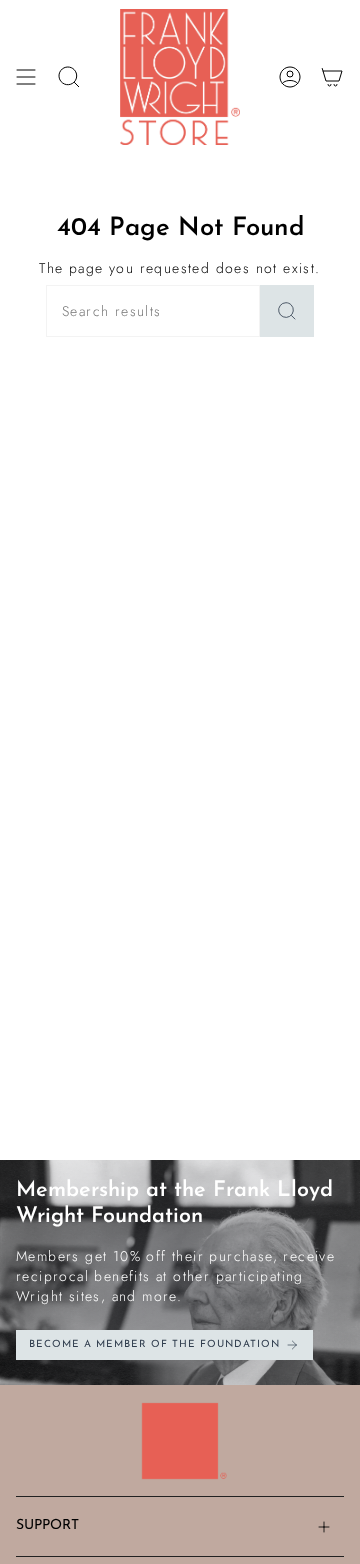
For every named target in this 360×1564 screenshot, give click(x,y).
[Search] (287, 311)
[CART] (332, 77)
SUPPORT (47, 1525)
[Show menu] (26, 77)
